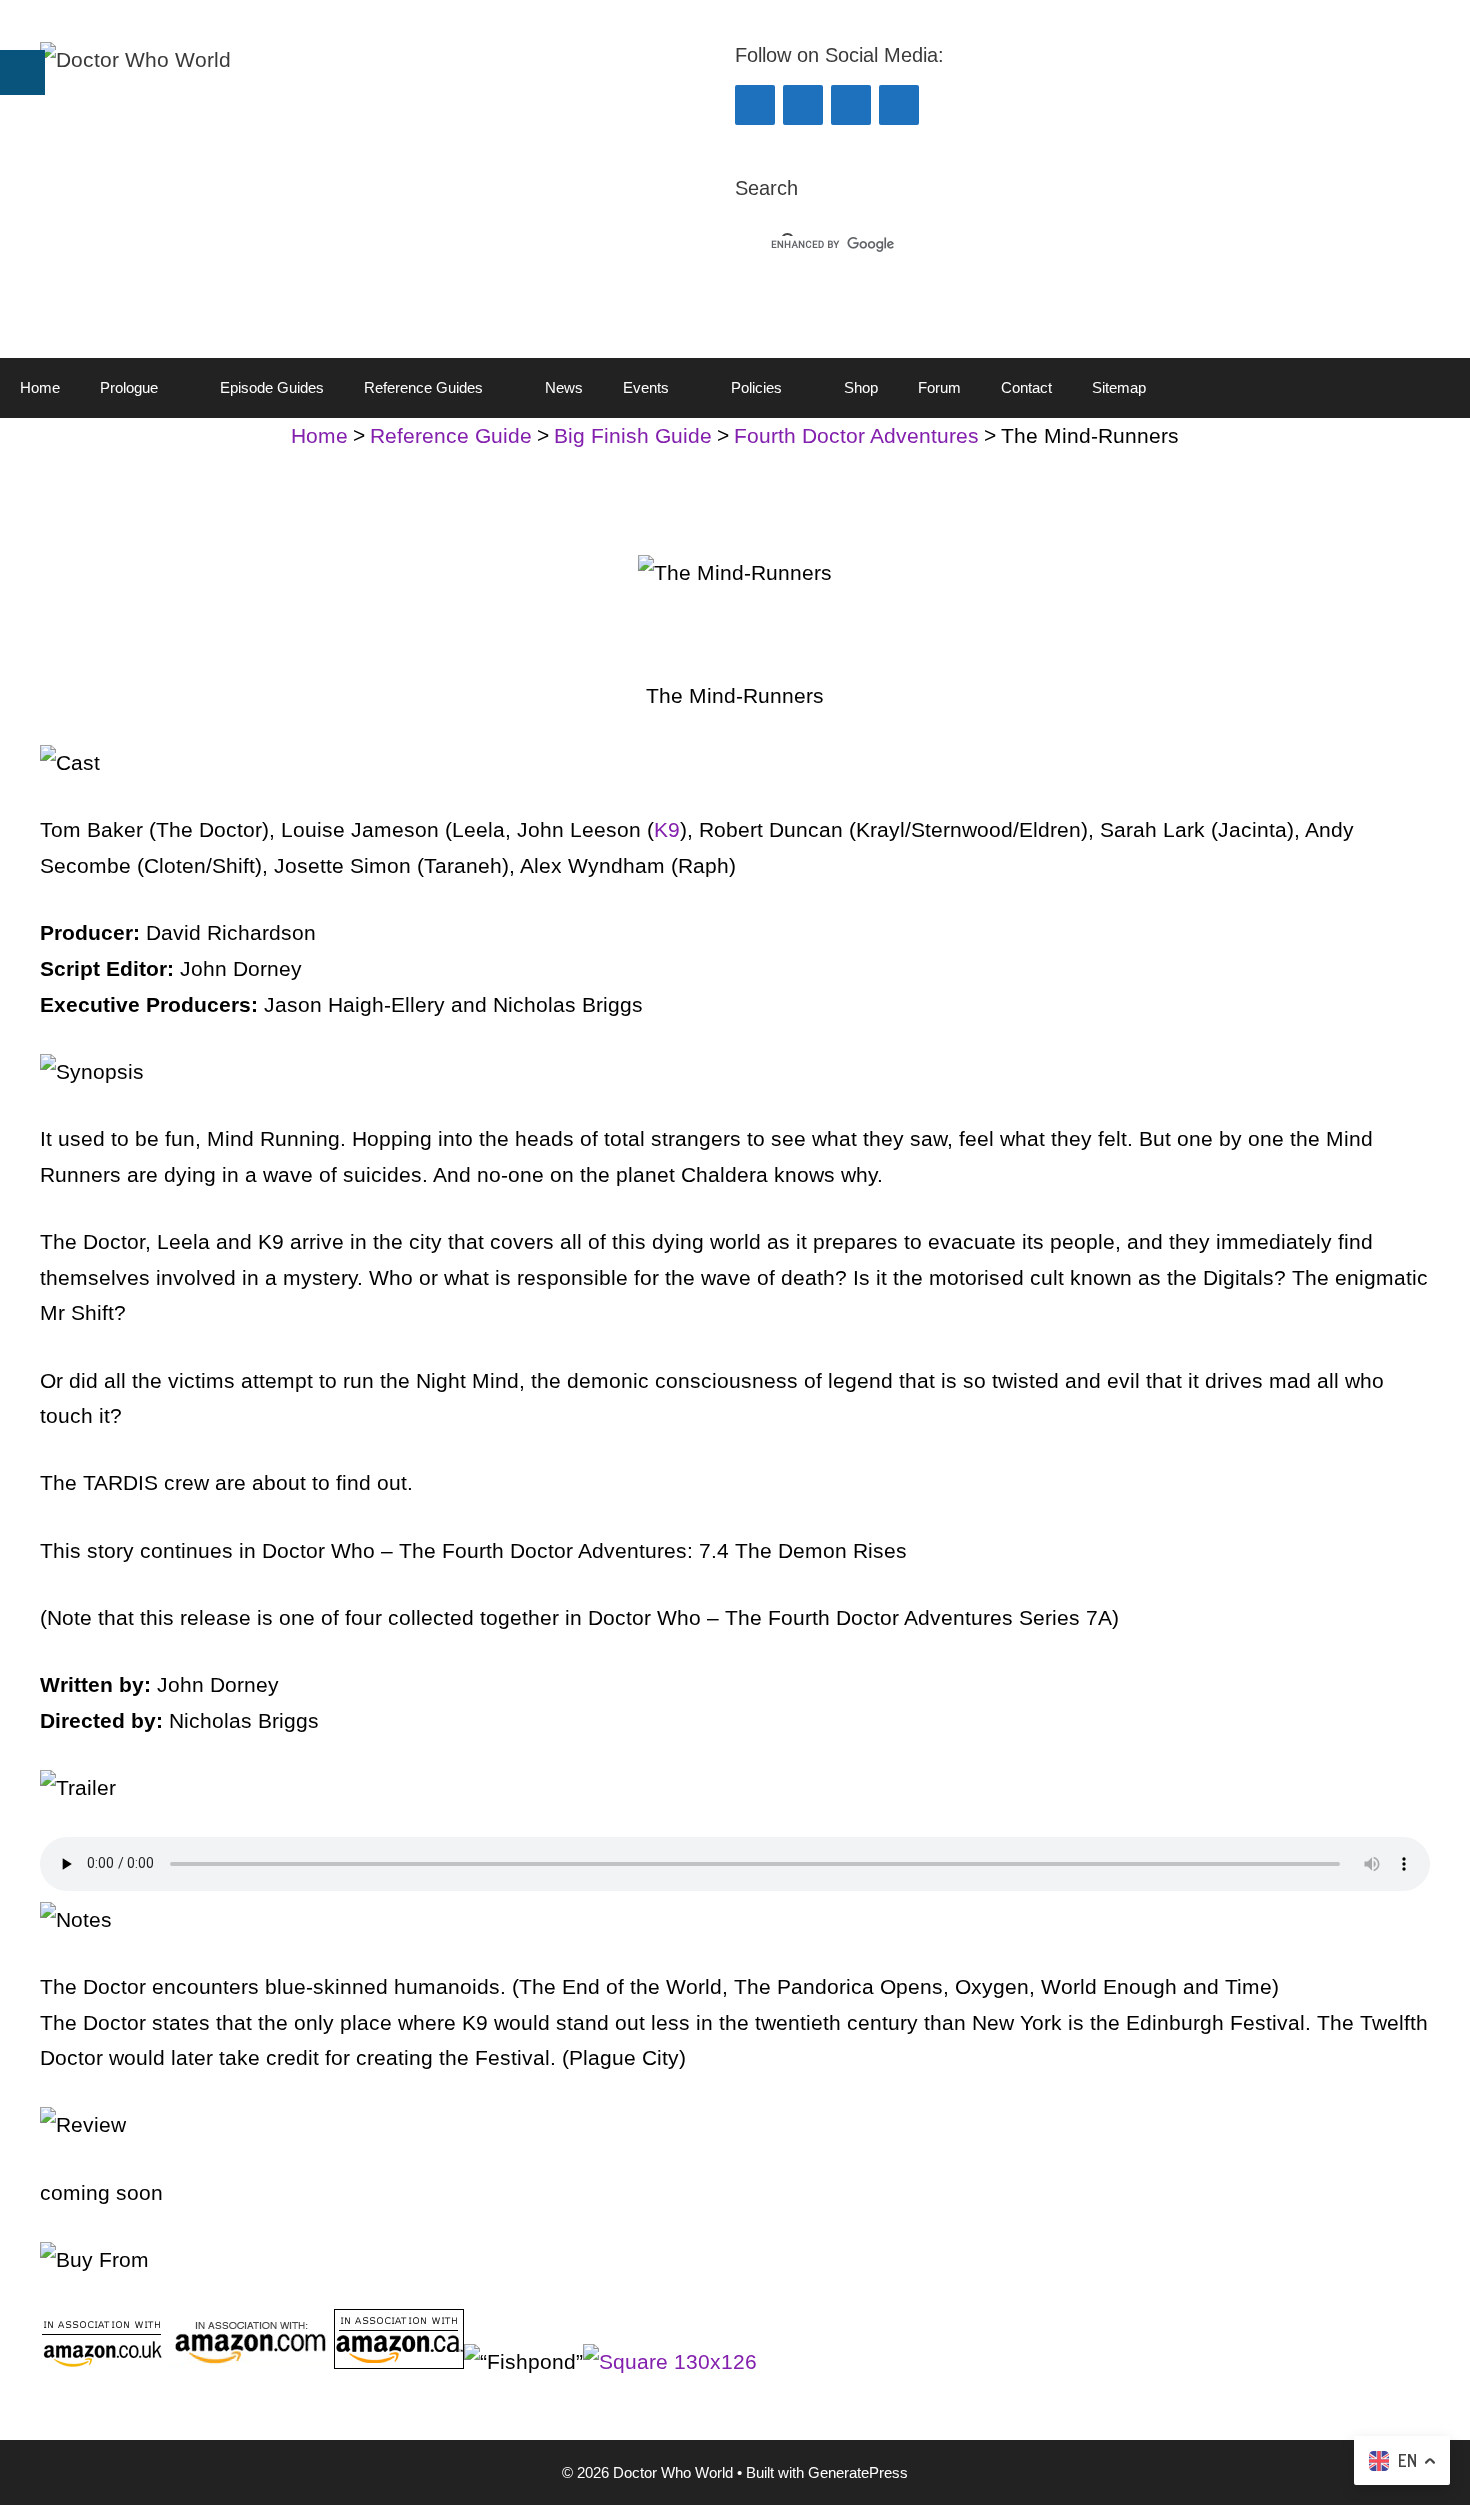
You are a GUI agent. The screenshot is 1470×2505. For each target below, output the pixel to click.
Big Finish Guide (633, 435)
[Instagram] (851, 105)
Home (40, 387)
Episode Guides (272, 387)
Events (646, 387)
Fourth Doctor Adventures (856, 435)
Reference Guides (423, 387)
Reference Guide (451, 435)
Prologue (129, 387)
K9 (667, 829)
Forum (939, 387)
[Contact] (899, 105)
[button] (179, 388)
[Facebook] (755, 105)
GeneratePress (858, 2472)
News (564, 387)
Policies (756, 387)
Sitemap (1119, 387)
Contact (1026, 387)
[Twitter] (803, 105)
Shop (861, 387)
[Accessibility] (22, 72)
